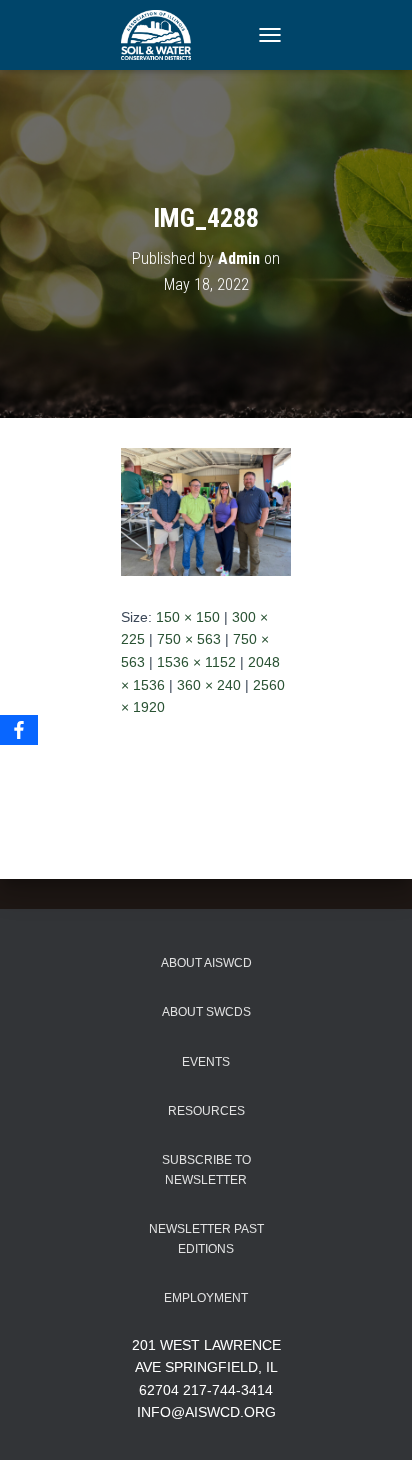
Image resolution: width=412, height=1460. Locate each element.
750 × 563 (189, 639)
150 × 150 (188, 617)
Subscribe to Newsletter (206, 1169)
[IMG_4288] (206, 511)
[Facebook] (19, 730)
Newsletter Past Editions (206, 1238)
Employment (206, 1298)
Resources (206, 1111)
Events (206, 1062)
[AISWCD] (163, 35)
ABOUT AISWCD (206, 963)
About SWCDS (206, 1012)
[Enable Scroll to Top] (372, 1420)
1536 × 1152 (196, 662)
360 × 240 (209, 685)
